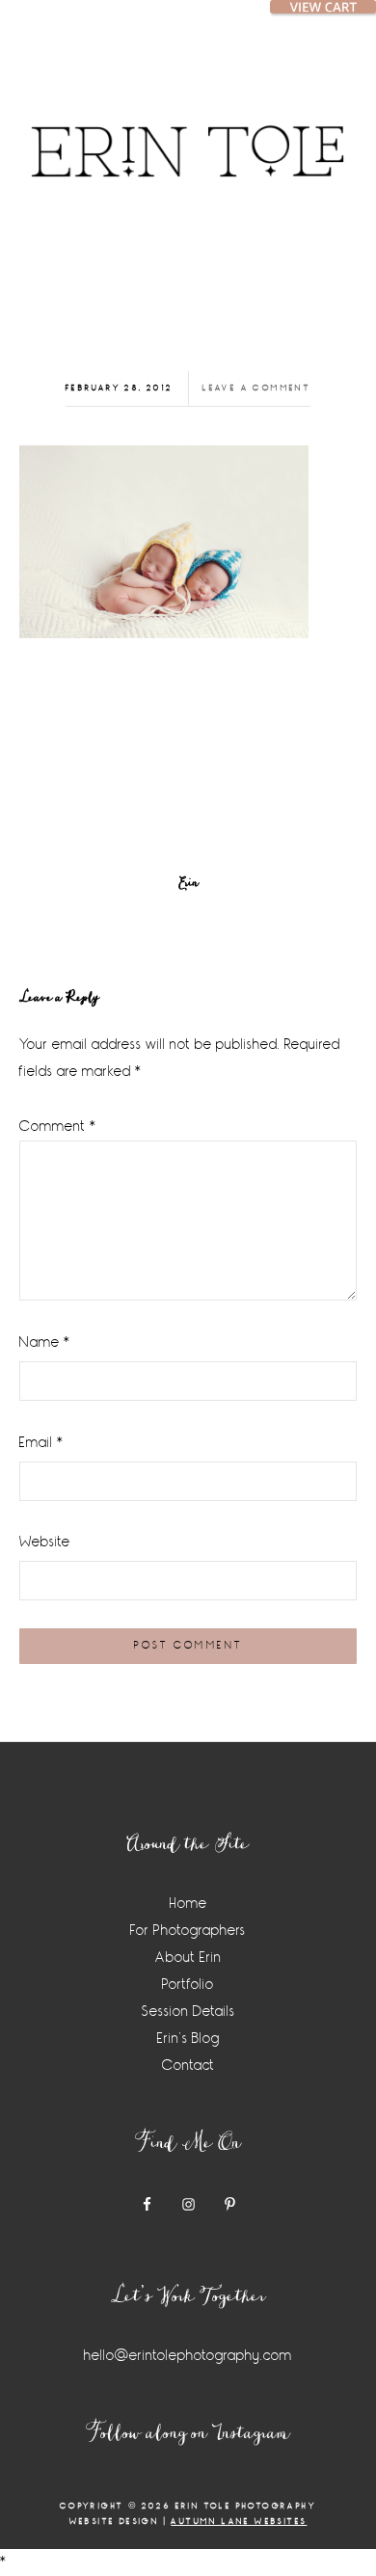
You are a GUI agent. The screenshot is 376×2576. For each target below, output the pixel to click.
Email (41, 1443)
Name (45, 1342)
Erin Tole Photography (188, 130)
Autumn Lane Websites (239, 2522)
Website (45, 1542)
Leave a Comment (256, 388)
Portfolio (188, 1985)
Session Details (188, 2012)
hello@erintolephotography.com (188, 2356)
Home (188, 1904)
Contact (188, 2066)
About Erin (188, 1958)
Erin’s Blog (188, 2039)
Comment (58, 1127)
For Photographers (188, 1931)
